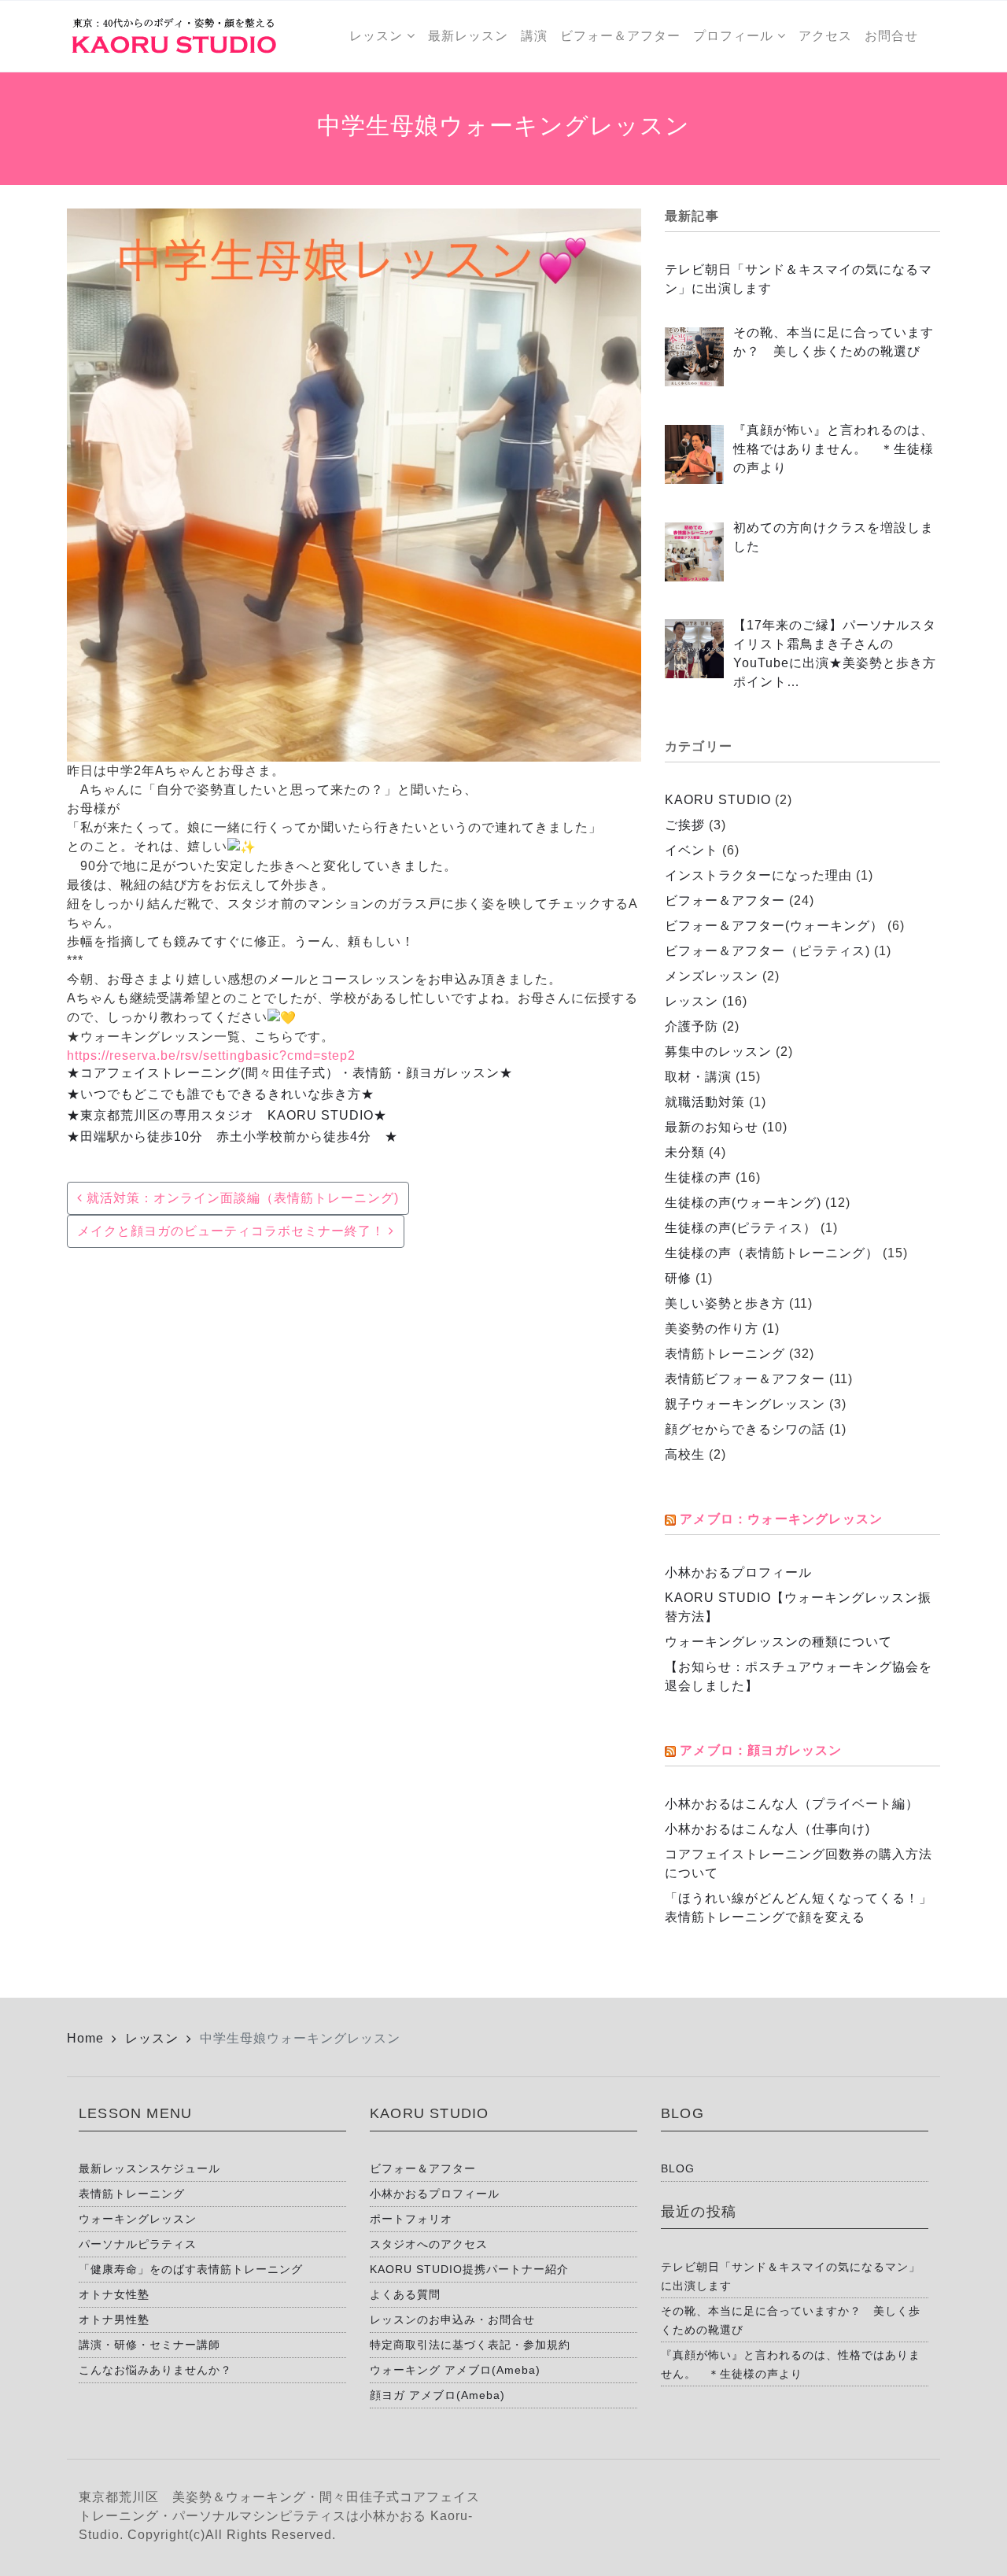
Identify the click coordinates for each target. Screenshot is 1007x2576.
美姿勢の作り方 (712, 1329)
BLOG (678, 2168)
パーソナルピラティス (138, 2244)
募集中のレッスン (718, 1052)
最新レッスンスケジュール (149, 2168)
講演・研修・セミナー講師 (149, 2345)
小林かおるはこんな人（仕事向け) (767, 1829)
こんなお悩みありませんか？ (155, 2370)
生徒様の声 (698, 1177)
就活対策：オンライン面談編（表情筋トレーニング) (241, 1198)
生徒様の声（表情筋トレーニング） (772, 1253)
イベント (692, 850)
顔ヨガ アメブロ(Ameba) (437, 2395)
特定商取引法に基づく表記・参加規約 (470, 2345)
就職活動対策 (705, 1102)
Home (85, 2038)
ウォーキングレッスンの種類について (778, 1642)
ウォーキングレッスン (138, 2219)
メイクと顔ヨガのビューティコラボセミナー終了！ (233, 1231)
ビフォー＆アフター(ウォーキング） (774, 926)
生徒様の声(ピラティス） (741, 1228)
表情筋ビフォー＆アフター (745, 1379)
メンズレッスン (712, 976)
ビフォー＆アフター (725, 900)
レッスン (692, 1001)
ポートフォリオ (411, 2219)
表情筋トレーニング (725, 1354)
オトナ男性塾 (114, 2320)
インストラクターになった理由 (758, 875)
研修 (678, 1278)
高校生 (685, 1454)
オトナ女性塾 (114, 2294)
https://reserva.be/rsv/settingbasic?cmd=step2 (211, 1055)
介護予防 (692, 1026)
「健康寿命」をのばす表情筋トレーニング (191, 2269)
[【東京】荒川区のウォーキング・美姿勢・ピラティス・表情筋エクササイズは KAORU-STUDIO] (173, 36)
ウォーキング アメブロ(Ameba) (455, 2370)
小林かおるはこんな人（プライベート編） (792, 1804)
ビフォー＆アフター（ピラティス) (767, 951)
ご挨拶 (685, 825)
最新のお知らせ (712, 1127)
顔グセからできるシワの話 (745, 1429)
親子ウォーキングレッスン (745, 1404)
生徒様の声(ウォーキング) (743, 1203)
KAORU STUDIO (718, 800)
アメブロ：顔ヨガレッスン (761, 1750)
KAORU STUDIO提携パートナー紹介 (469, 2269)
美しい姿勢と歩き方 (725, 1303)
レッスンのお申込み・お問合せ (452, 2320)
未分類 (685, 1152)
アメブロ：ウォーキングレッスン (781, 1519)
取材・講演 (698, 1077)
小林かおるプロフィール (738, 1572)
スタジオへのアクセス (429, 2244)
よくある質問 (405, 2294)
